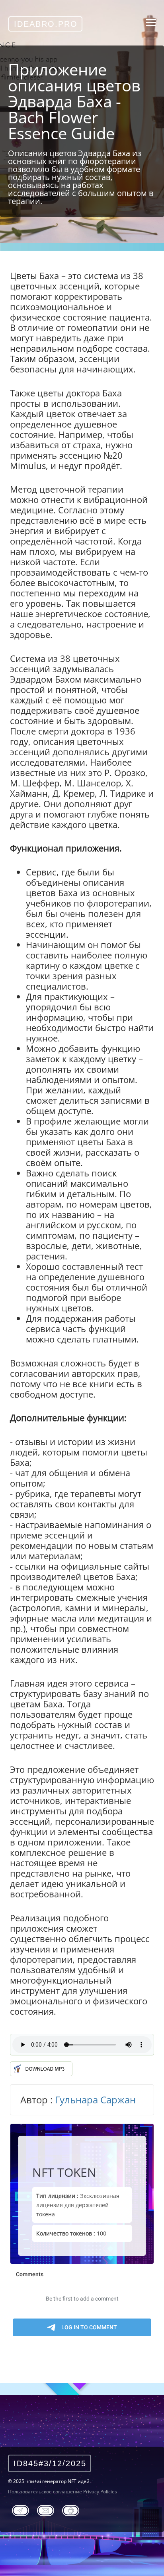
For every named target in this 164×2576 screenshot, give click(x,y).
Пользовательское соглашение (45, 2492)
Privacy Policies (100, 2492)
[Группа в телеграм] (20, 2509)
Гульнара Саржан (95, 2100)
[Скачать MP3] (41, 2066)
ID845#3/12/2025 (50, 2463)
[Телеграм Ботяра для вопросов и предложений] (71, 2509)
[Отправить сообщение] (46, 2509)
